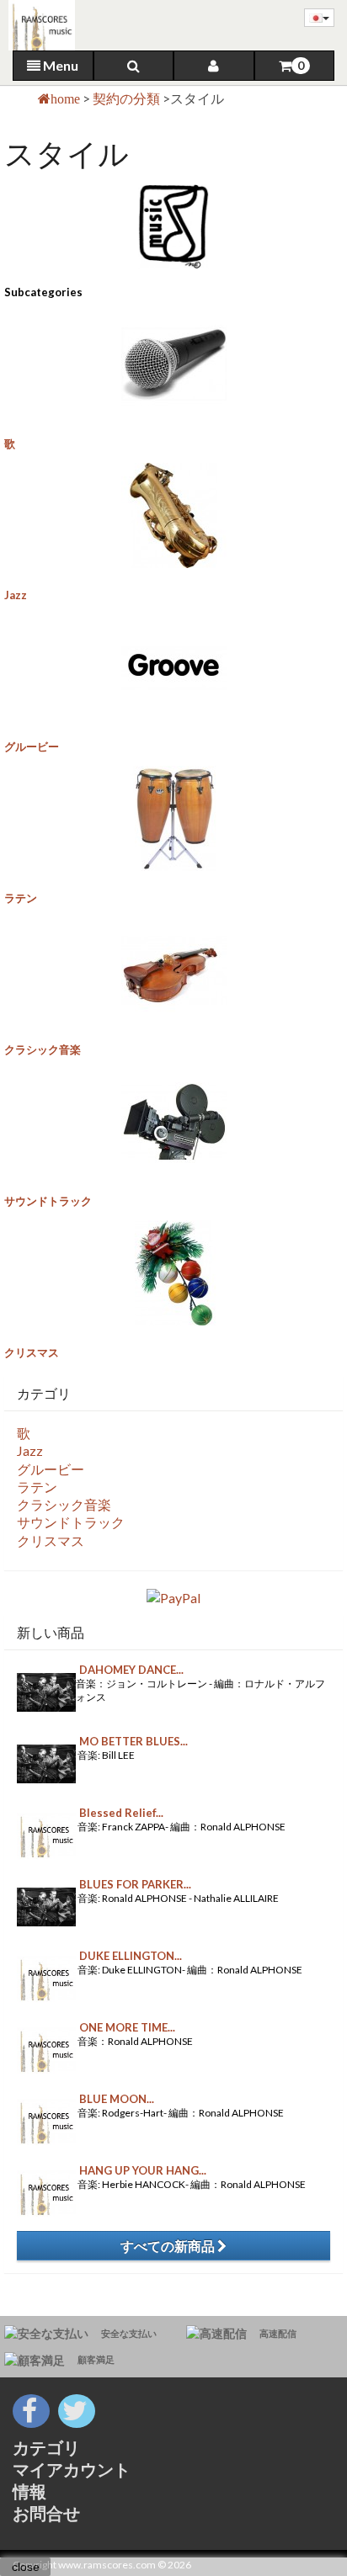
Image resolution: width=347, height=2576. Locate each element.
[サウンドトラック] (173, 1121)
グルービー (32, 746)
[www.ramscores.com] (37, 25)
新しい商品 (51, 1632)
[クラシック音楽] (173, 970)
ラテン (21, 898)
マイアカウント (72, 2469)
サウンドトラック (48, 1201)
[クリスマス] (173, 1273)
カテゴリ (46, 2447)
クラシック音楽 (43, 1049)
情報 (29, 2491)
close (26, 2567)
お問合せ (46, 2513)
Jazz (16, 595)
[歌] (173, 364)
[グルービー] (173, 667)
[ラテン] (173, 818)
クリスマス (32, 1352)
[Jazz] (173, 515)
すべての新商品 (169, 2246)
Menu (59, 65)
